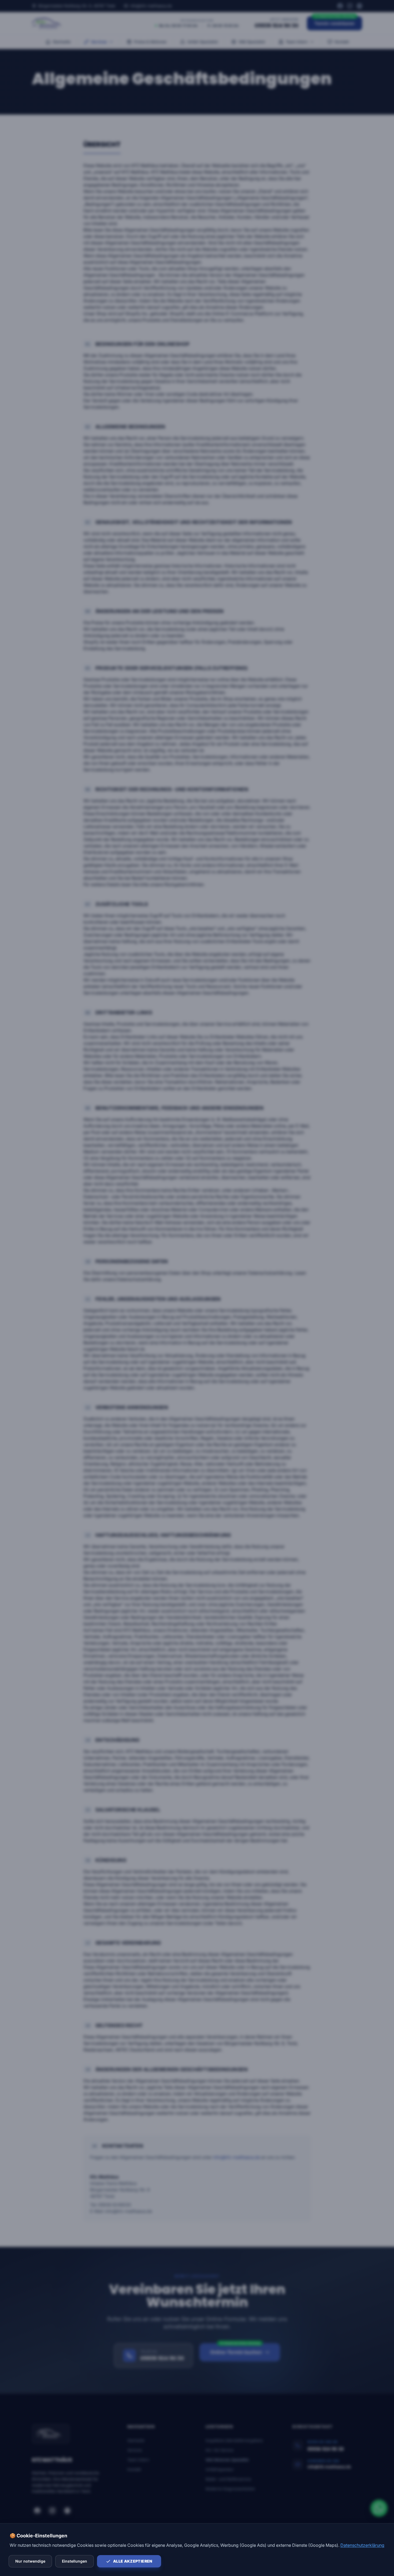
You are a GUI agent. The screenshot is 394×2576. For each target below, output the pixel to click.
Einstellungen (75, 2561)
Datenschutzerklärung (362, 2545)
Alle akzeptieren (133, 2561)
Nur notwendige (30, 2561)
